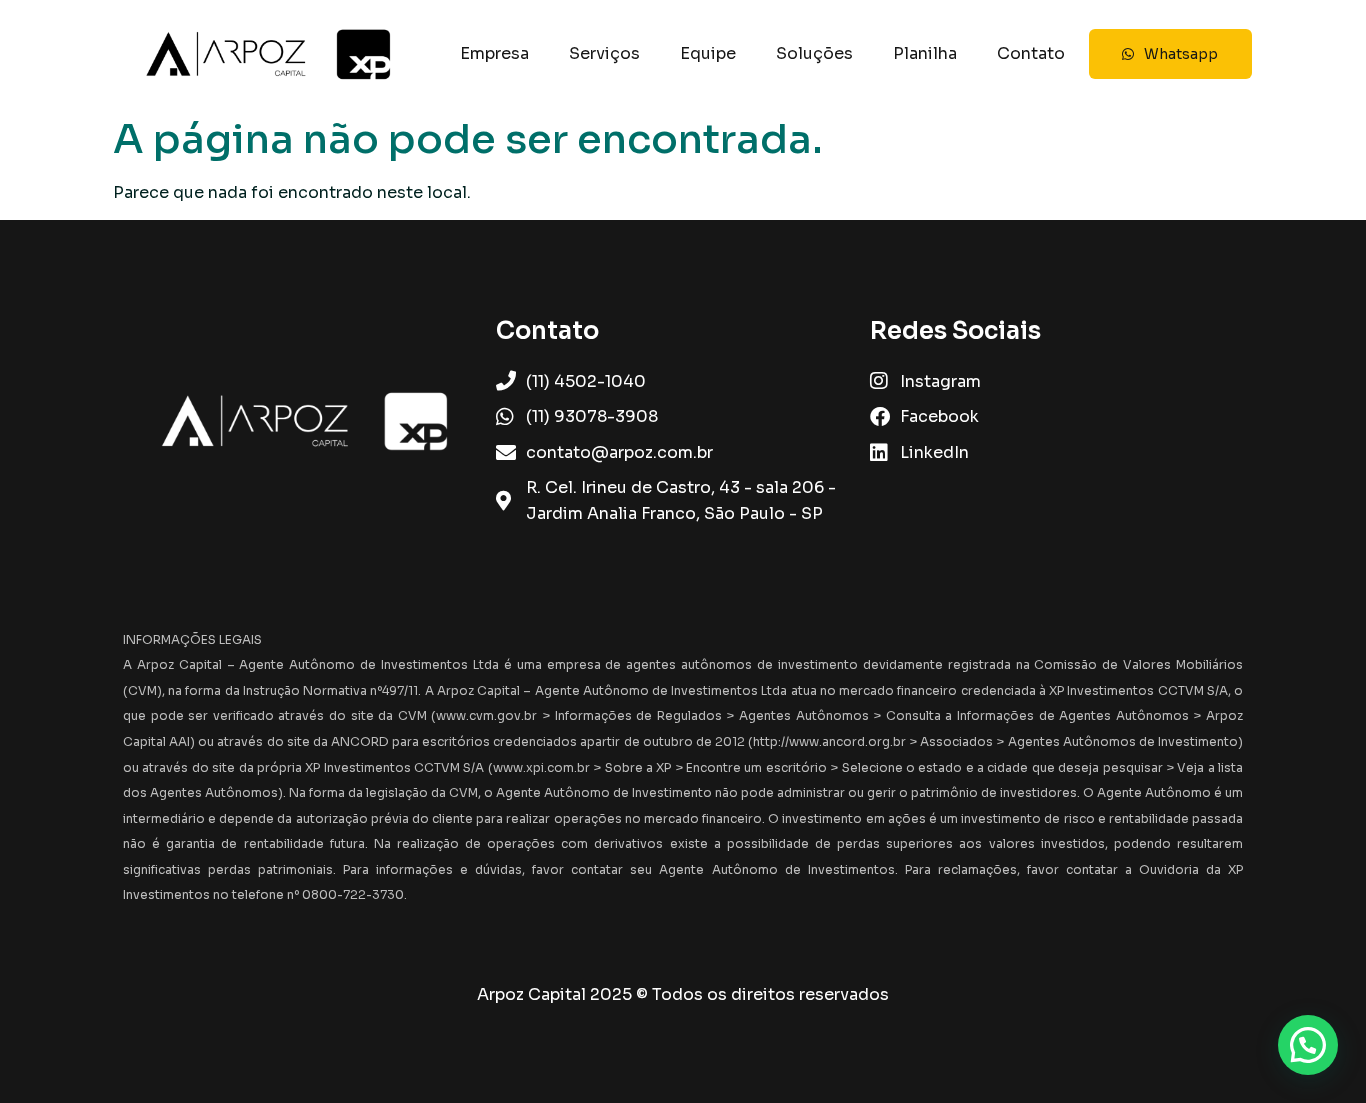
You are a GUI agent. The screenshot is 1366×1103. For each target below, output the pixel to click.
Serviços (604, 53)
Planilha (925, 53)
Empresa (494, 53)
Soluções (814, 53)
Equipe (708, 53)
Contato (1031, 53)
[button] (1308, 1045)
